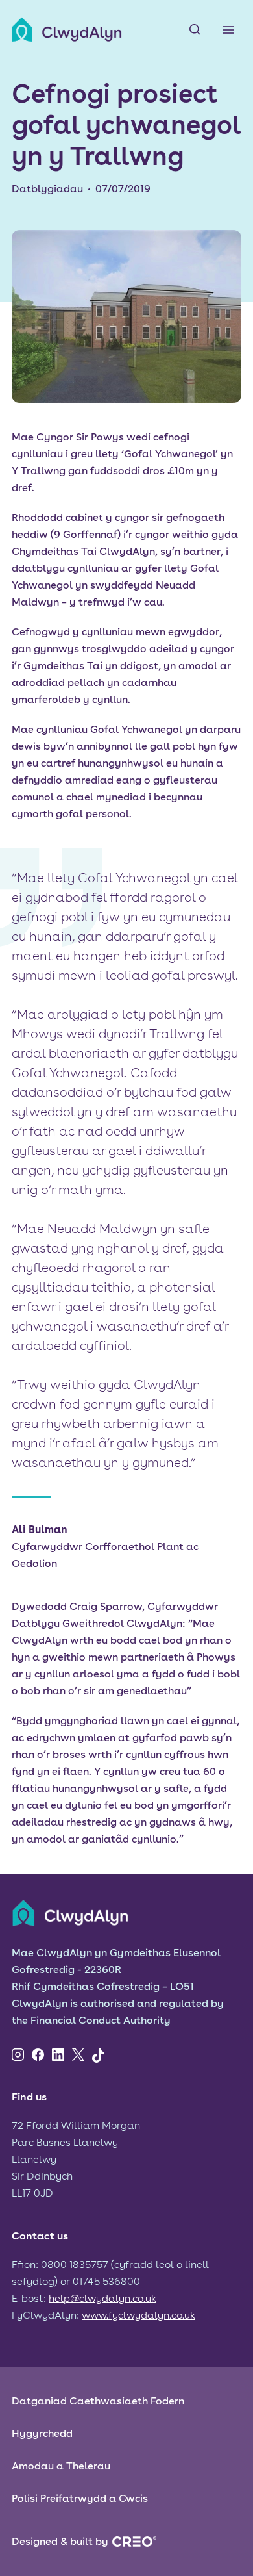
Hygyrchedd (42, 2433)
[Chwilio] (195, 30)
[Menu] (228, 30)
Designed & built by (60, 2541)
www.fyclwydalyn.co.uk (139, 2315)
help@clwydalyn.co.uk (102, 2298)
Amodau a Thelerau (61, 2466)
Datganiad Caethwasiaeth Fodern (98, 2401)
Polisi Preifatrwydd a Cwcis (80, 2498)
